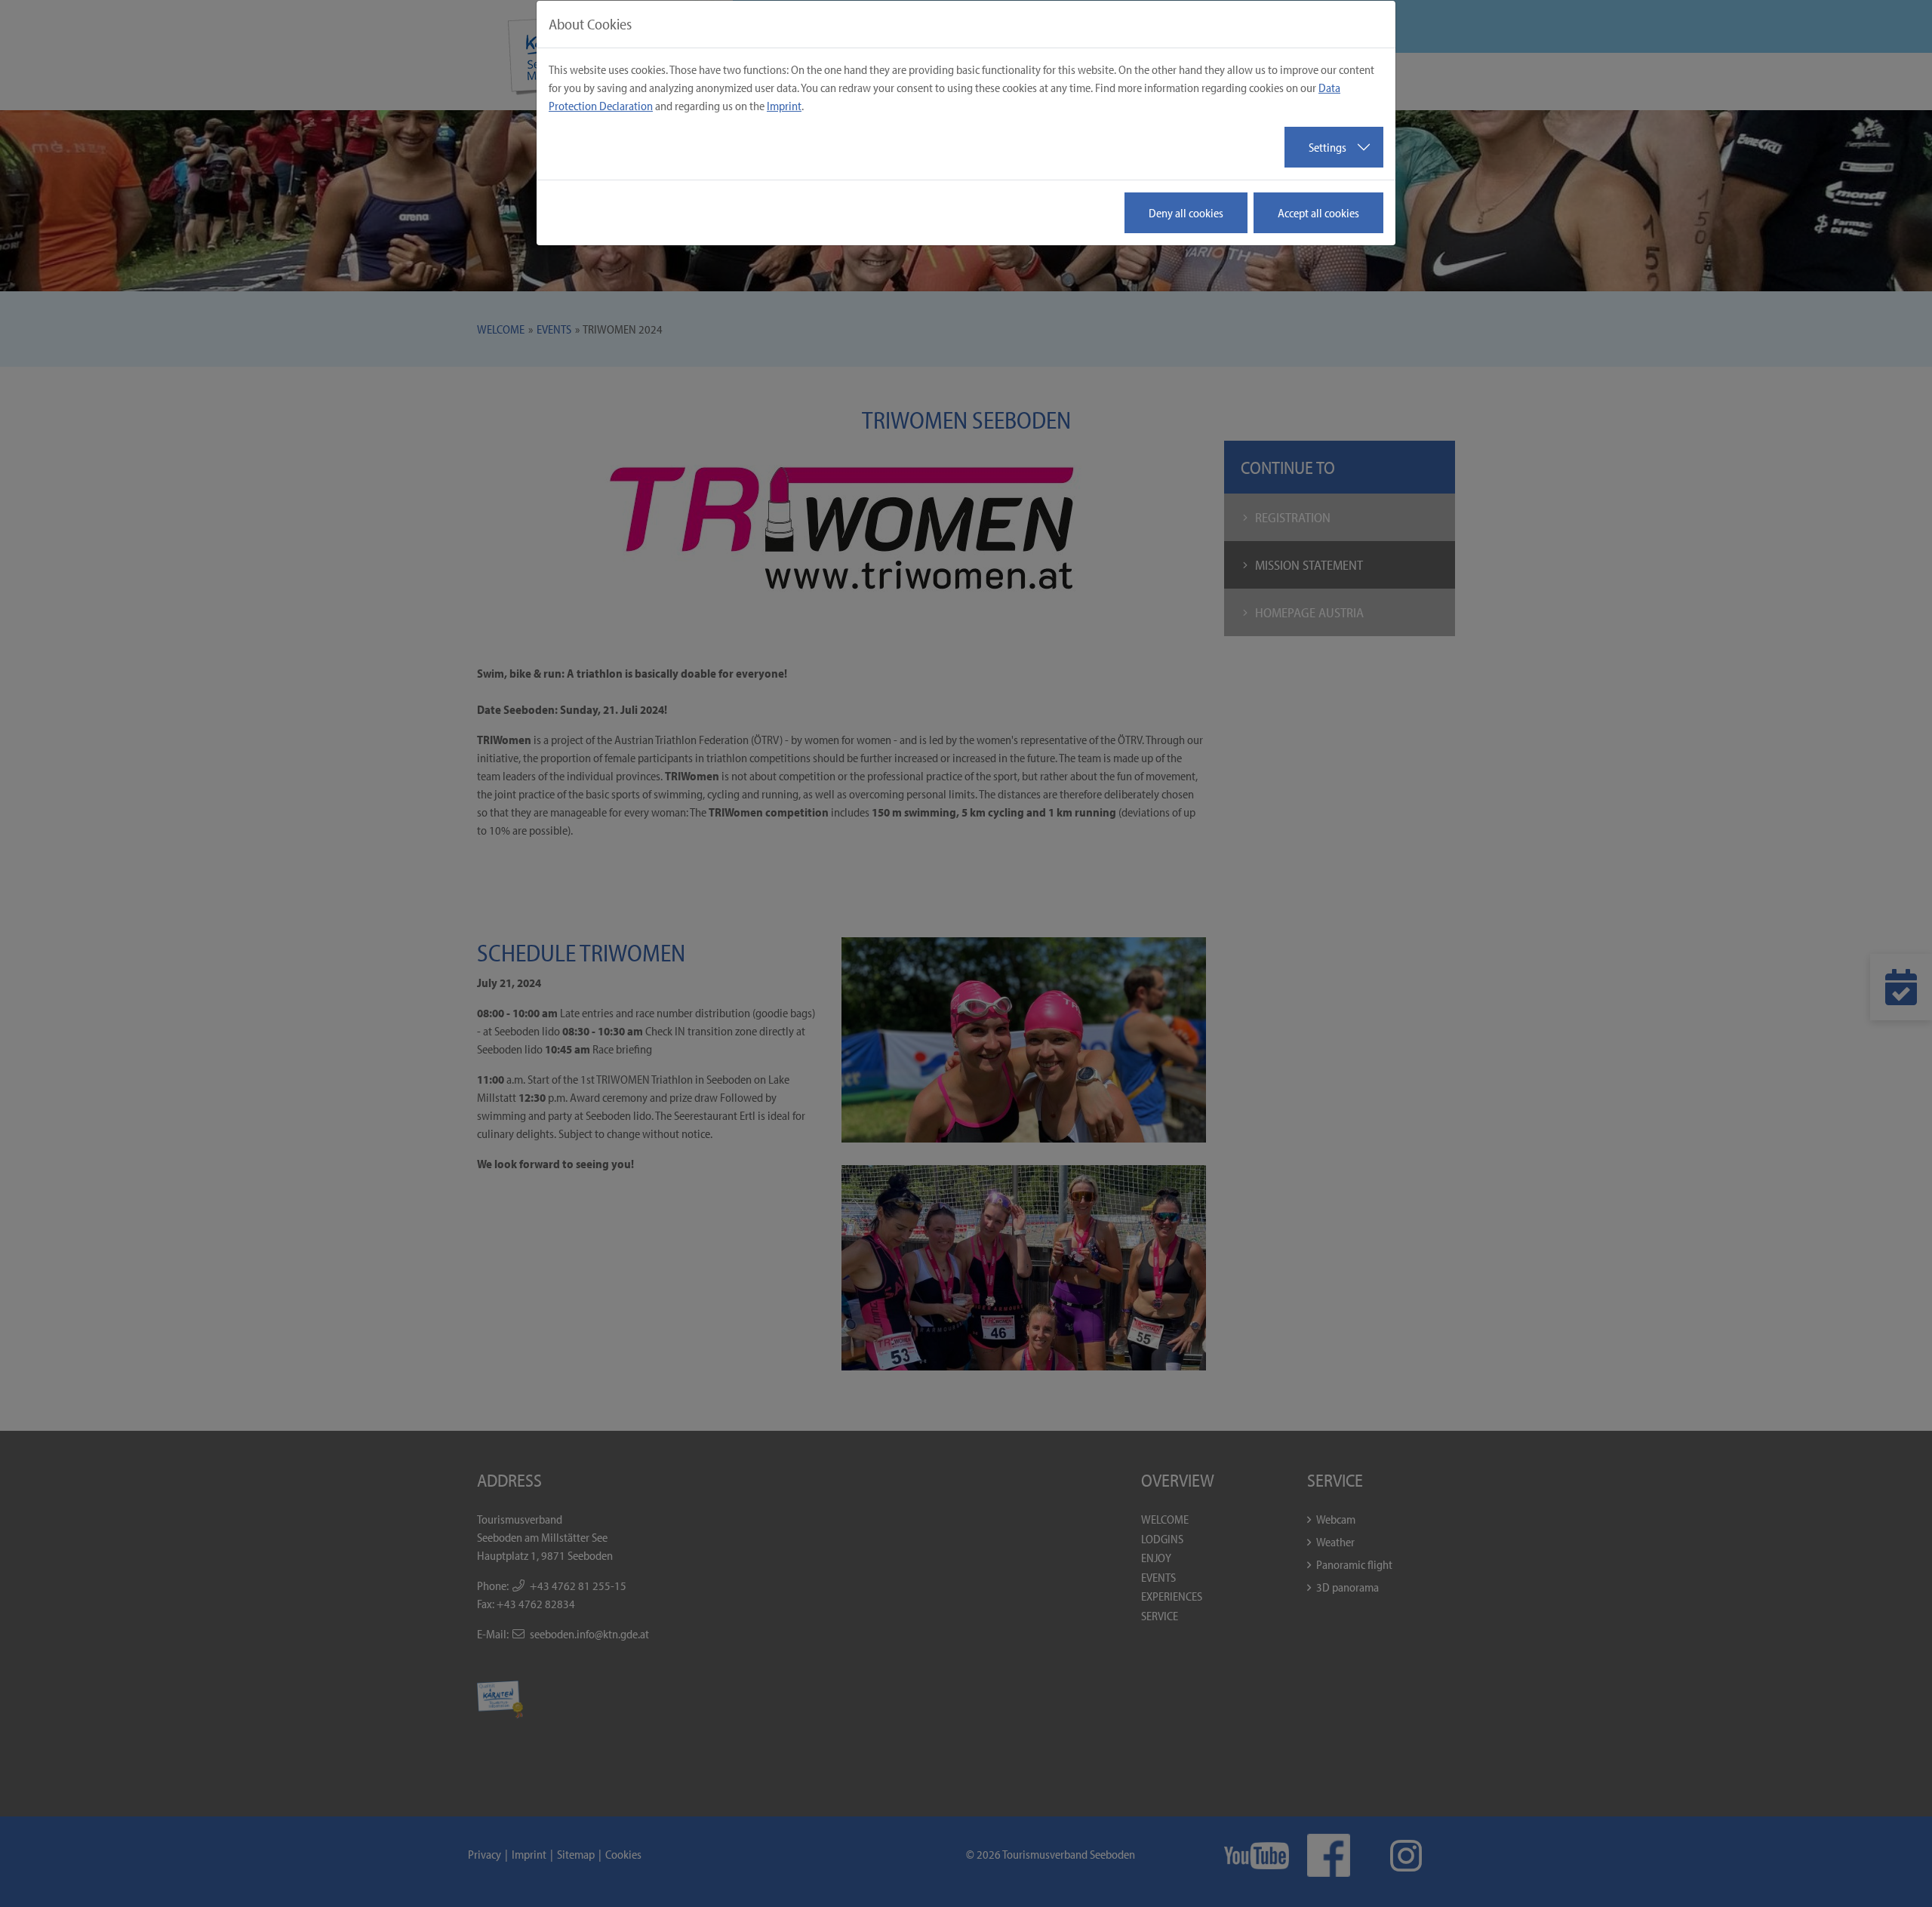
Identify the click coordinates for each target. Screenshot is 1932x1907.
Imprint (784, 106)
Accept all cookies (1318, 213)
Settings (1327, 147)
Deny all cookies (1186, 213)
